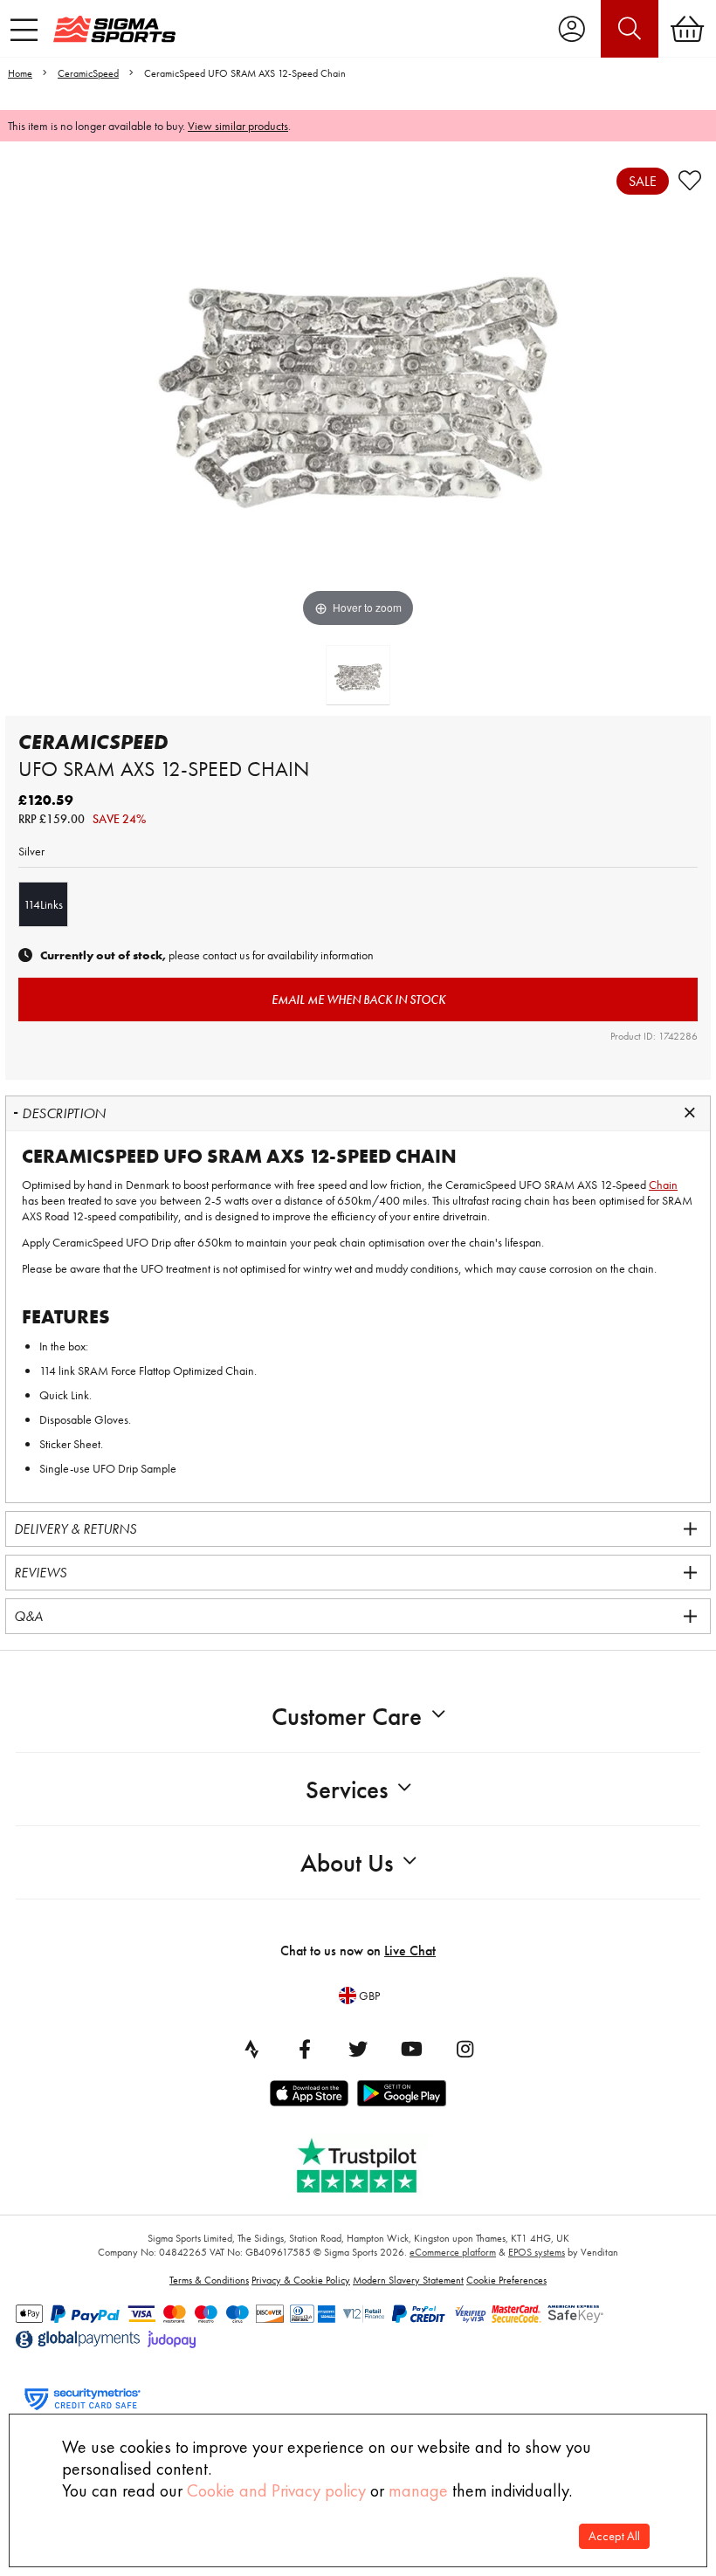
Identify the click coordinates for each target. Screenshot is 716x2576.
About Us (347, 1863)
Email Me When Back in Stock (358, 999)
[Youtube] (411, 2049)
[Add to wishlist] (690, 181)
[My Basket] (687, 29)
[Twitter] (358, 2049)
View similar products (238, 126)
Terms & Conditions (209, 2280)
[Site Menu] (24, 30)
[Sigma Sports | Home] (114, 29)
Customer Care (347, 1717)
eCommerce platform (453, 2252)
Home (20, 73)
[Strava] (251, 2049)
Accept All (614, 2536)
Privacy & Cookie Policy (301, 2280)
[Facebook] (305, 2049)
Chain (663, 1185)
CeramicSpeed (88, 73)
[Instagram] (465, 2049)
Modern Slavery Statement (408, 2280)
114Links (43, 904)
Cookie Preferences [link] (506, 2280)
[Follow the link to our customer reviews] (369, 2162)
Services (347, 1790)
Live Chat (410, 1951)
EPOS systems (537, 2252)
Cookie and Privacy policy (276, 2490)
